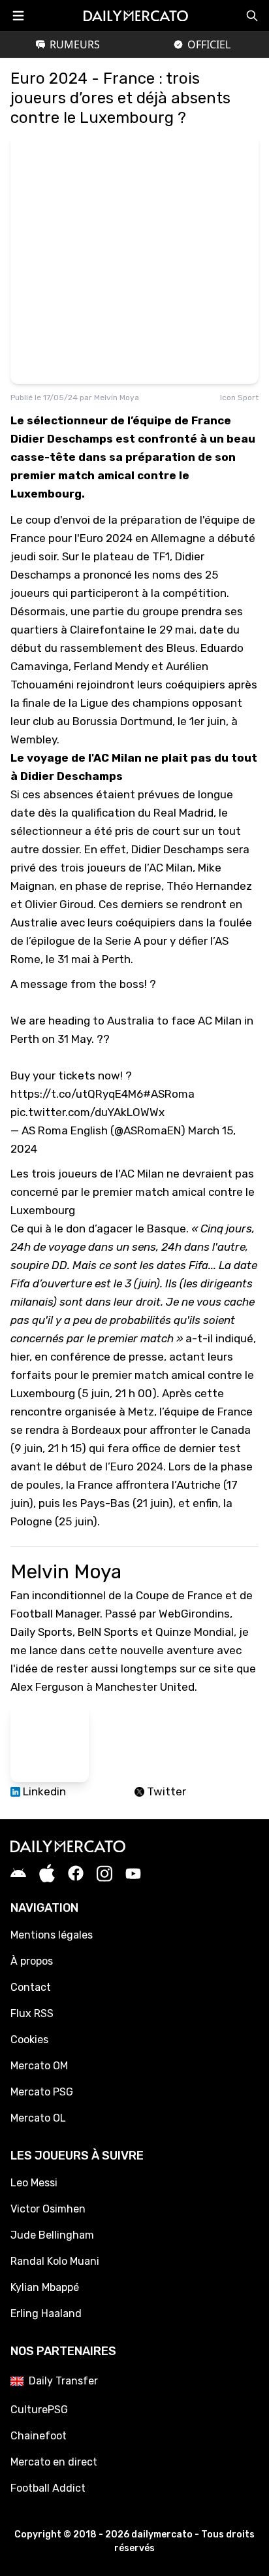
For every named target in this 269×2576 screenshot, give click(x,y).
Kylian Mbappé (45, 2287)
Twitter (165, 1791)
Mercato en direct (54, 2462)
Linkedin (43, 1791)
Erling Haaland (46, 2313)
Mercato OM (39, 2066)
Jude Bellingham (52, 2235)
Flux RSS (32, 2013)
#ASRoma (169, 1094)
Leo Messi (34, 2183)
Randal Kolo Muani (55, 2261)
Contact (31, 1987)
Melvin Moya (117, 398)
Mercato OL (38, 2118)
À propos (32, 1961)
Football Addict (48, 2488)
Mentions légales (52, 1935)
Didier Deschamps (178, 849)
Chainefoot (39, 2436)
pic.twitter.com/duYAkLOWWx (87, 1112)
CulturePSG (39, 2410)
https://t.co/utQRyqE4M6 (77, 1094)
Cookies (29, 2040)
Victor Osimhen (48, 2209)
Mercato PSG (42, 2092)
